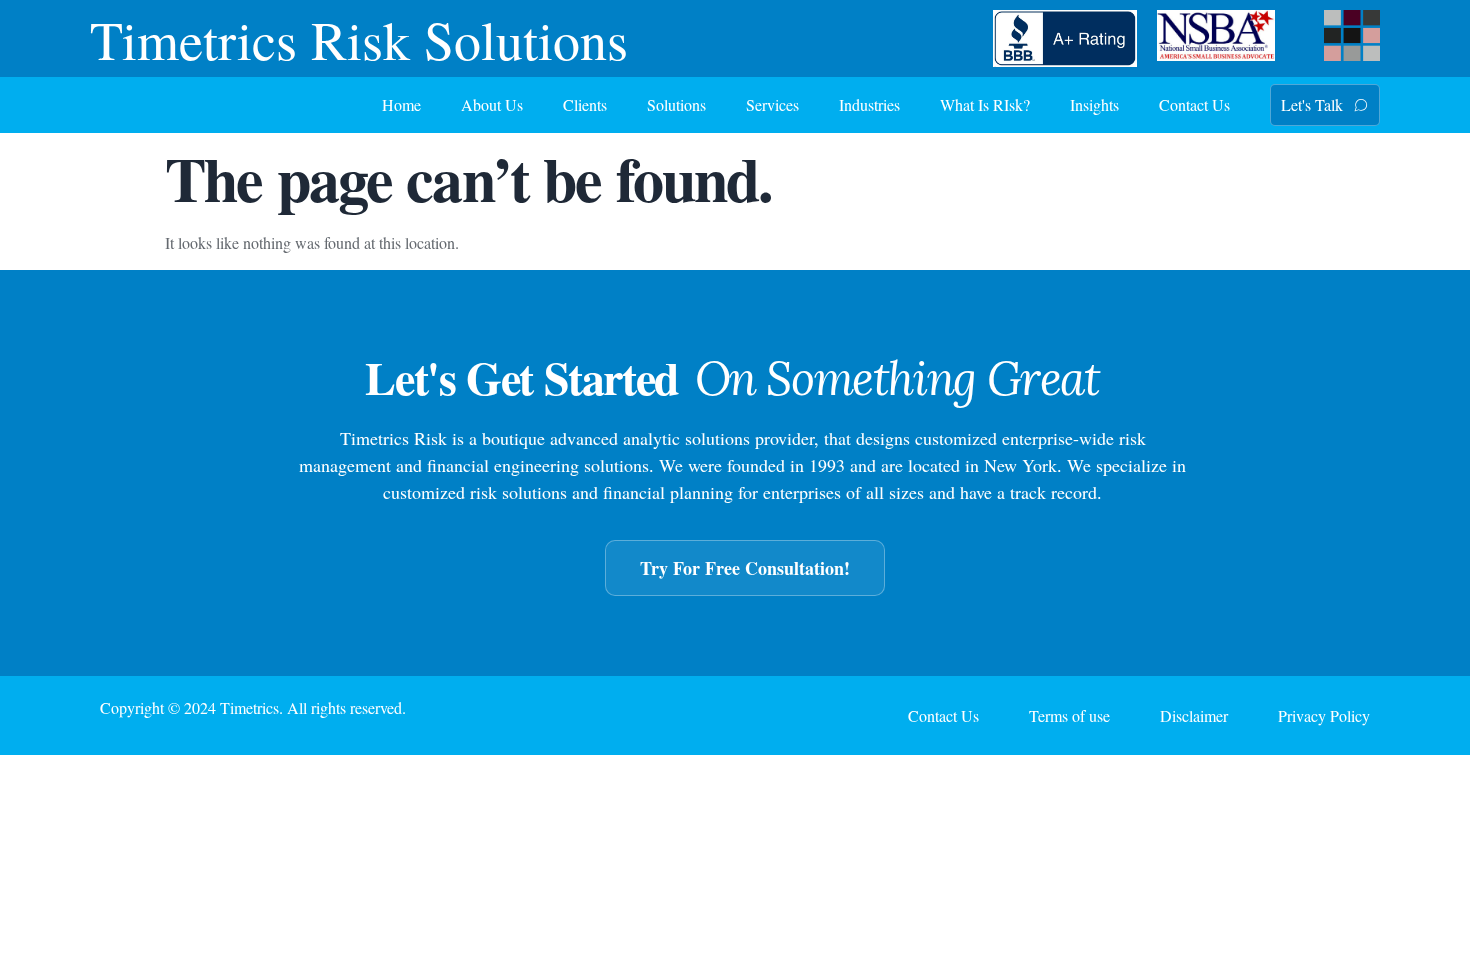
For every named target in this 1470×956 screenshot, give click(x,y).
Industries (869, 104)
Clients (585, 104)
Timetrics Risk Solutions (359, 39)
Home (401, 104)
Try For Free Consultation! (745, 568)
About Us (492, 104)
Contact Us (1194, 104)
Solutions (676, 104)
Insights (1094, 104)
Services (772, 104)
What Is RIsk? (985, 104)
